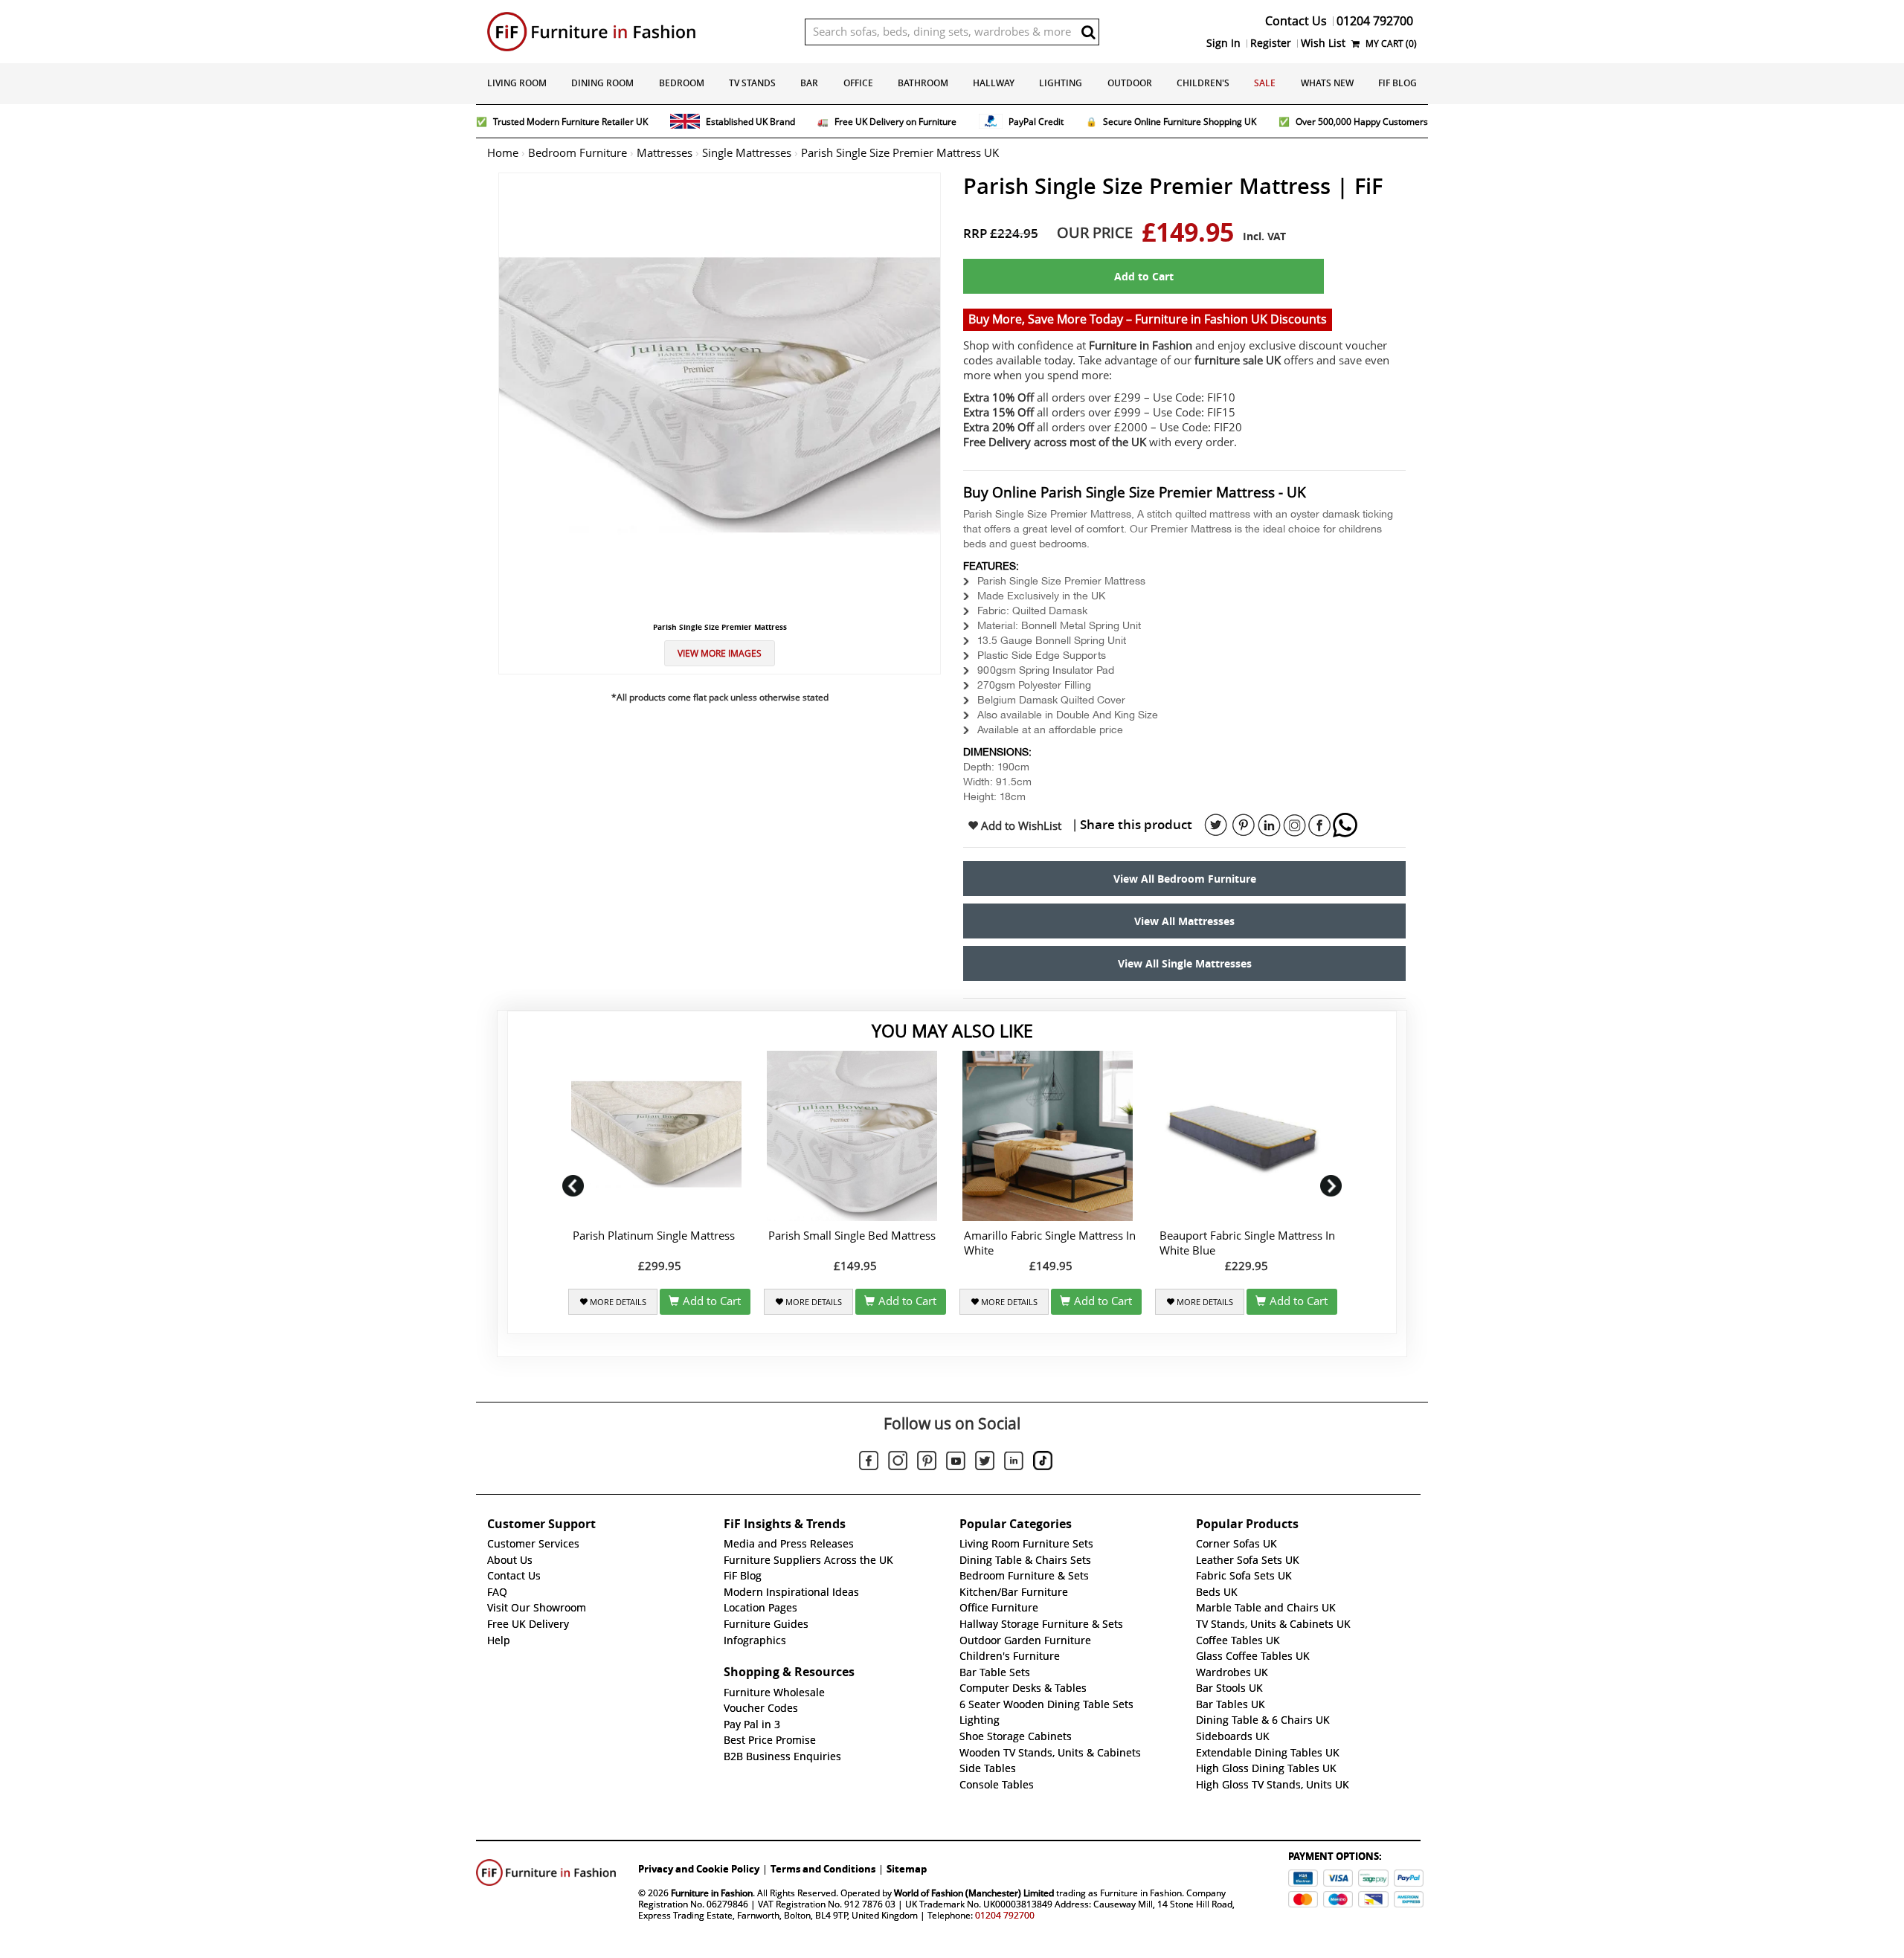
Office (858, 83)
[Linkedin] (1014, 1463)
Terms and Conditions (823, 1869)
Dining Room (602, 83)
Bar (809, 83)
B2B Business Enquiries (782, 1756)
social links (1216, 825)
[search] (1088, 32)
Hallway (994, 83)
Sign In (1223, 43)
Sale (1265, 83)
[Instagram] (898, 1463)
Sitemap (907, 1869)
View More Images (720, 653)
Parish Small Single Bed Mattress (852, 1236)
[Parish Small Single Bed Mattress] (855, 1136)
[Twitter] (985, 1463)
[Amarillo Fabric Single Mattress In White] (1051, 1136)
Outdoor (1130, 83)
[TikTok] (1043, 1463)
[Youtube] (956, 1463)
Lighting (1061, 83)
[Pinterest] (927, 1463)
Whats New (1327, 83)
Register (1271, 43)
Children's (1203, 83)
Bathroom (923, 83)
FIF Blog (1398, 83)
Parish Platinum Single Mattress (654, 1236)
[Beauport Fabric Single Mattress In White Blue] (1246, 1136)
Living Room (517, 83)
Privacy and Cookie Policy (699, 1869)
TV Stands (752, 83)
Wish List (1323, 43)
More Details (617, 1302)
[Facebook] (869, 1463)
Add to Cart (1144, 276)
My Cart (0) (1390, 44)
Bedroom (682, 83)
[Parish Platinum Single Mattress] (659, 1136)
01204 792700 (1005, 1915)
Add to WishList (1020, 826)
